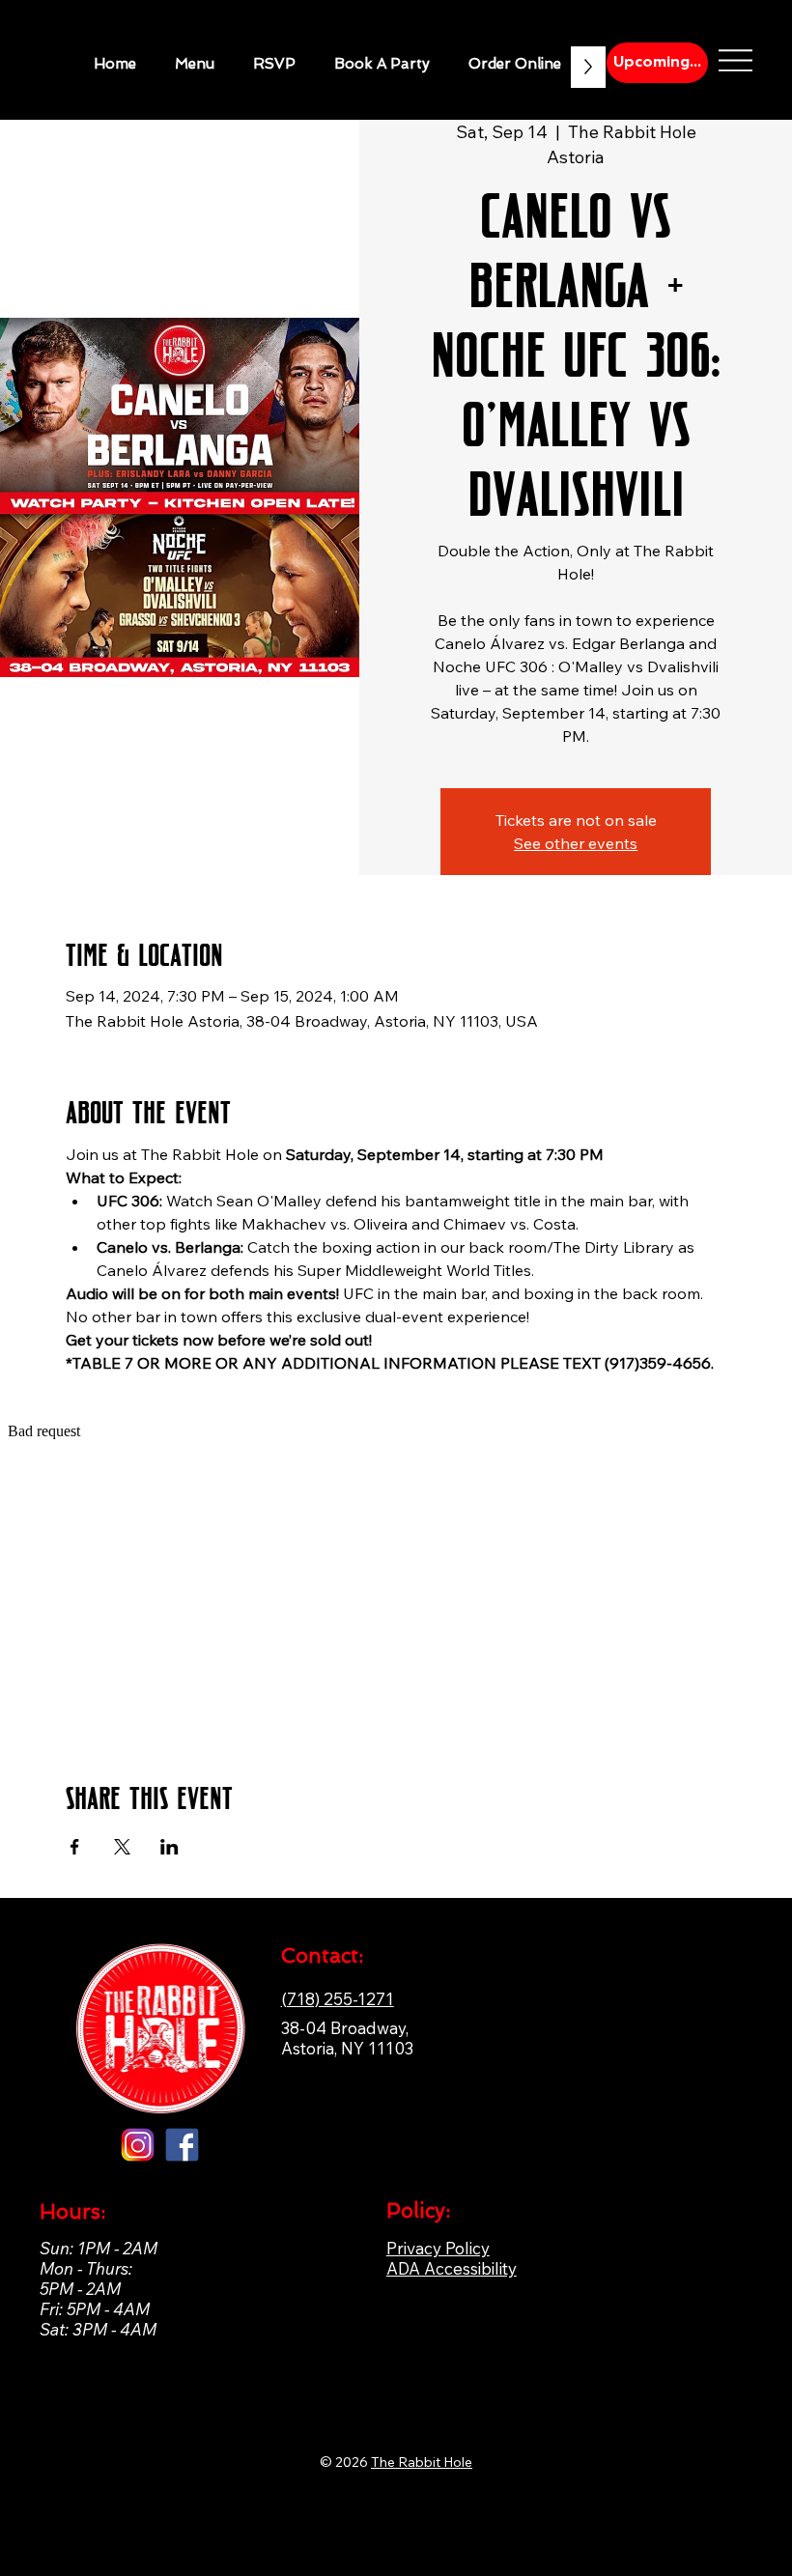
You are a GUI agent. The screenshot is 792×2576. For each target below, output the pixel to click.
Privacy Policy (438, 2248)
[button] (382, 64)
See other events (576, 843)
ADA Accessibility (452, 2268)
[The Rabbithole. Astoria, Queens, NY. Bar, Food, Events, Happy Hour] (182, 2145)
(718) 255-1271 (338, 1999)
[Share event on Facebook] (75, 1847)
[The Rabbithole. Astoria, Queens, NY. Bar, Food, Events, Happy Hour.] (138, 2145)
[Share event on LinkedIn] (170, 1847)
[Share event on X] (122, 1847)
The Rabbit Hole (422, 2462)
